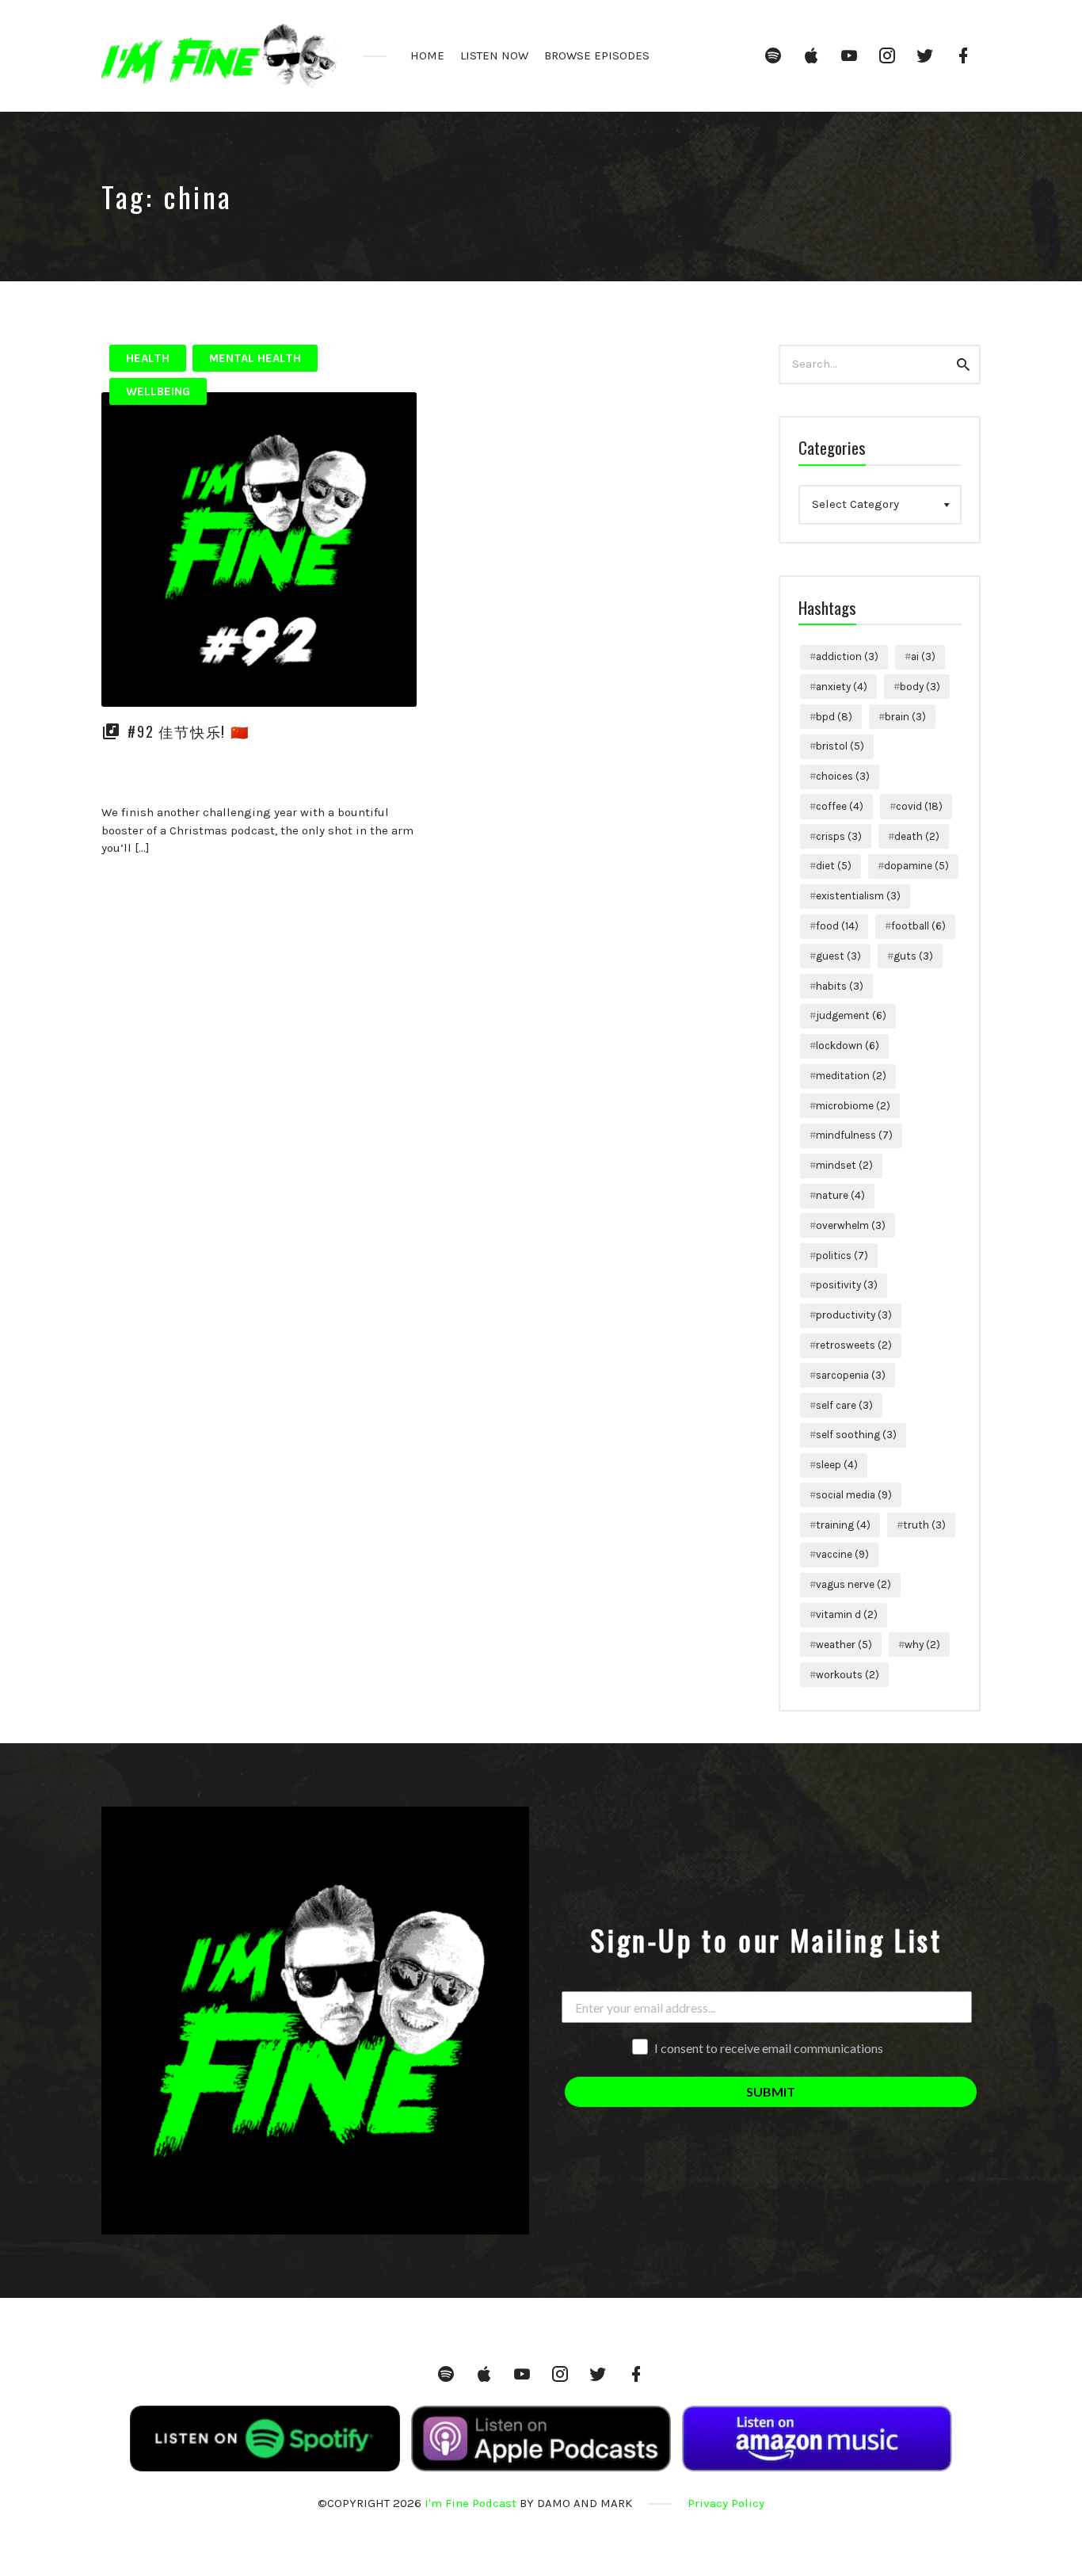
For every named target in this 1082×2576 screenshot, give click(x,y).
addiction (847, 656)
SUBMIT (771, 2091)
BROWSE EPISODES (597, 55)
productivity (854, 1315)
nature (840, 1195)
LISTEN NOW (494, 55)
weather (844, 1645)
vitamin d (847, 1614)
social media (854, 1495)
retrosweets (854, 1345)
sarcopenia (851, 1375)
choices (843, 776)
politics (842, 1256)
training (843, 1525)
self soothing (856, 1435)
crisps (839, 836)
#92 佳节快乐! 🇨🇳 (189, 731)
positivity (847, 1285)
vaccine (842, 1554)
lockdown (848, 1046)
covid (919, 806)
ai (923, 656)
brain (905, 717)
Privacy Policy (726, 2503)
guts (913, 956)
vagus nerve (853, 1584)
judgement (851, 1015)
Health (148, 358)
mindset (844, 1165)
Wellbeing (158, 391)
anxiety (842, 687)
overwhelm (851, 1225)
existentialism (858, 896)
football (918, 926)
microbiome (853, 1106)
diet (834, 866)
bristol (840, 746)
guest (838, 956)
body (920, 687)
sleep (837, 1465)
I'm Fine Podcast (471, 2503)
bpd (834, 717)
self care (844, 1405)
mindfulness (854, 1135)
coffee (840, 806)
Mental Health (255, 358)
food (837, 926)
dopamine (916, 866)
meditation (851, 1076)
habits (840, 986)
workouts (848, 1675)
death (917, 836)
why (922, 1645)
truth (924, 1525)
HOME (427, 55)
